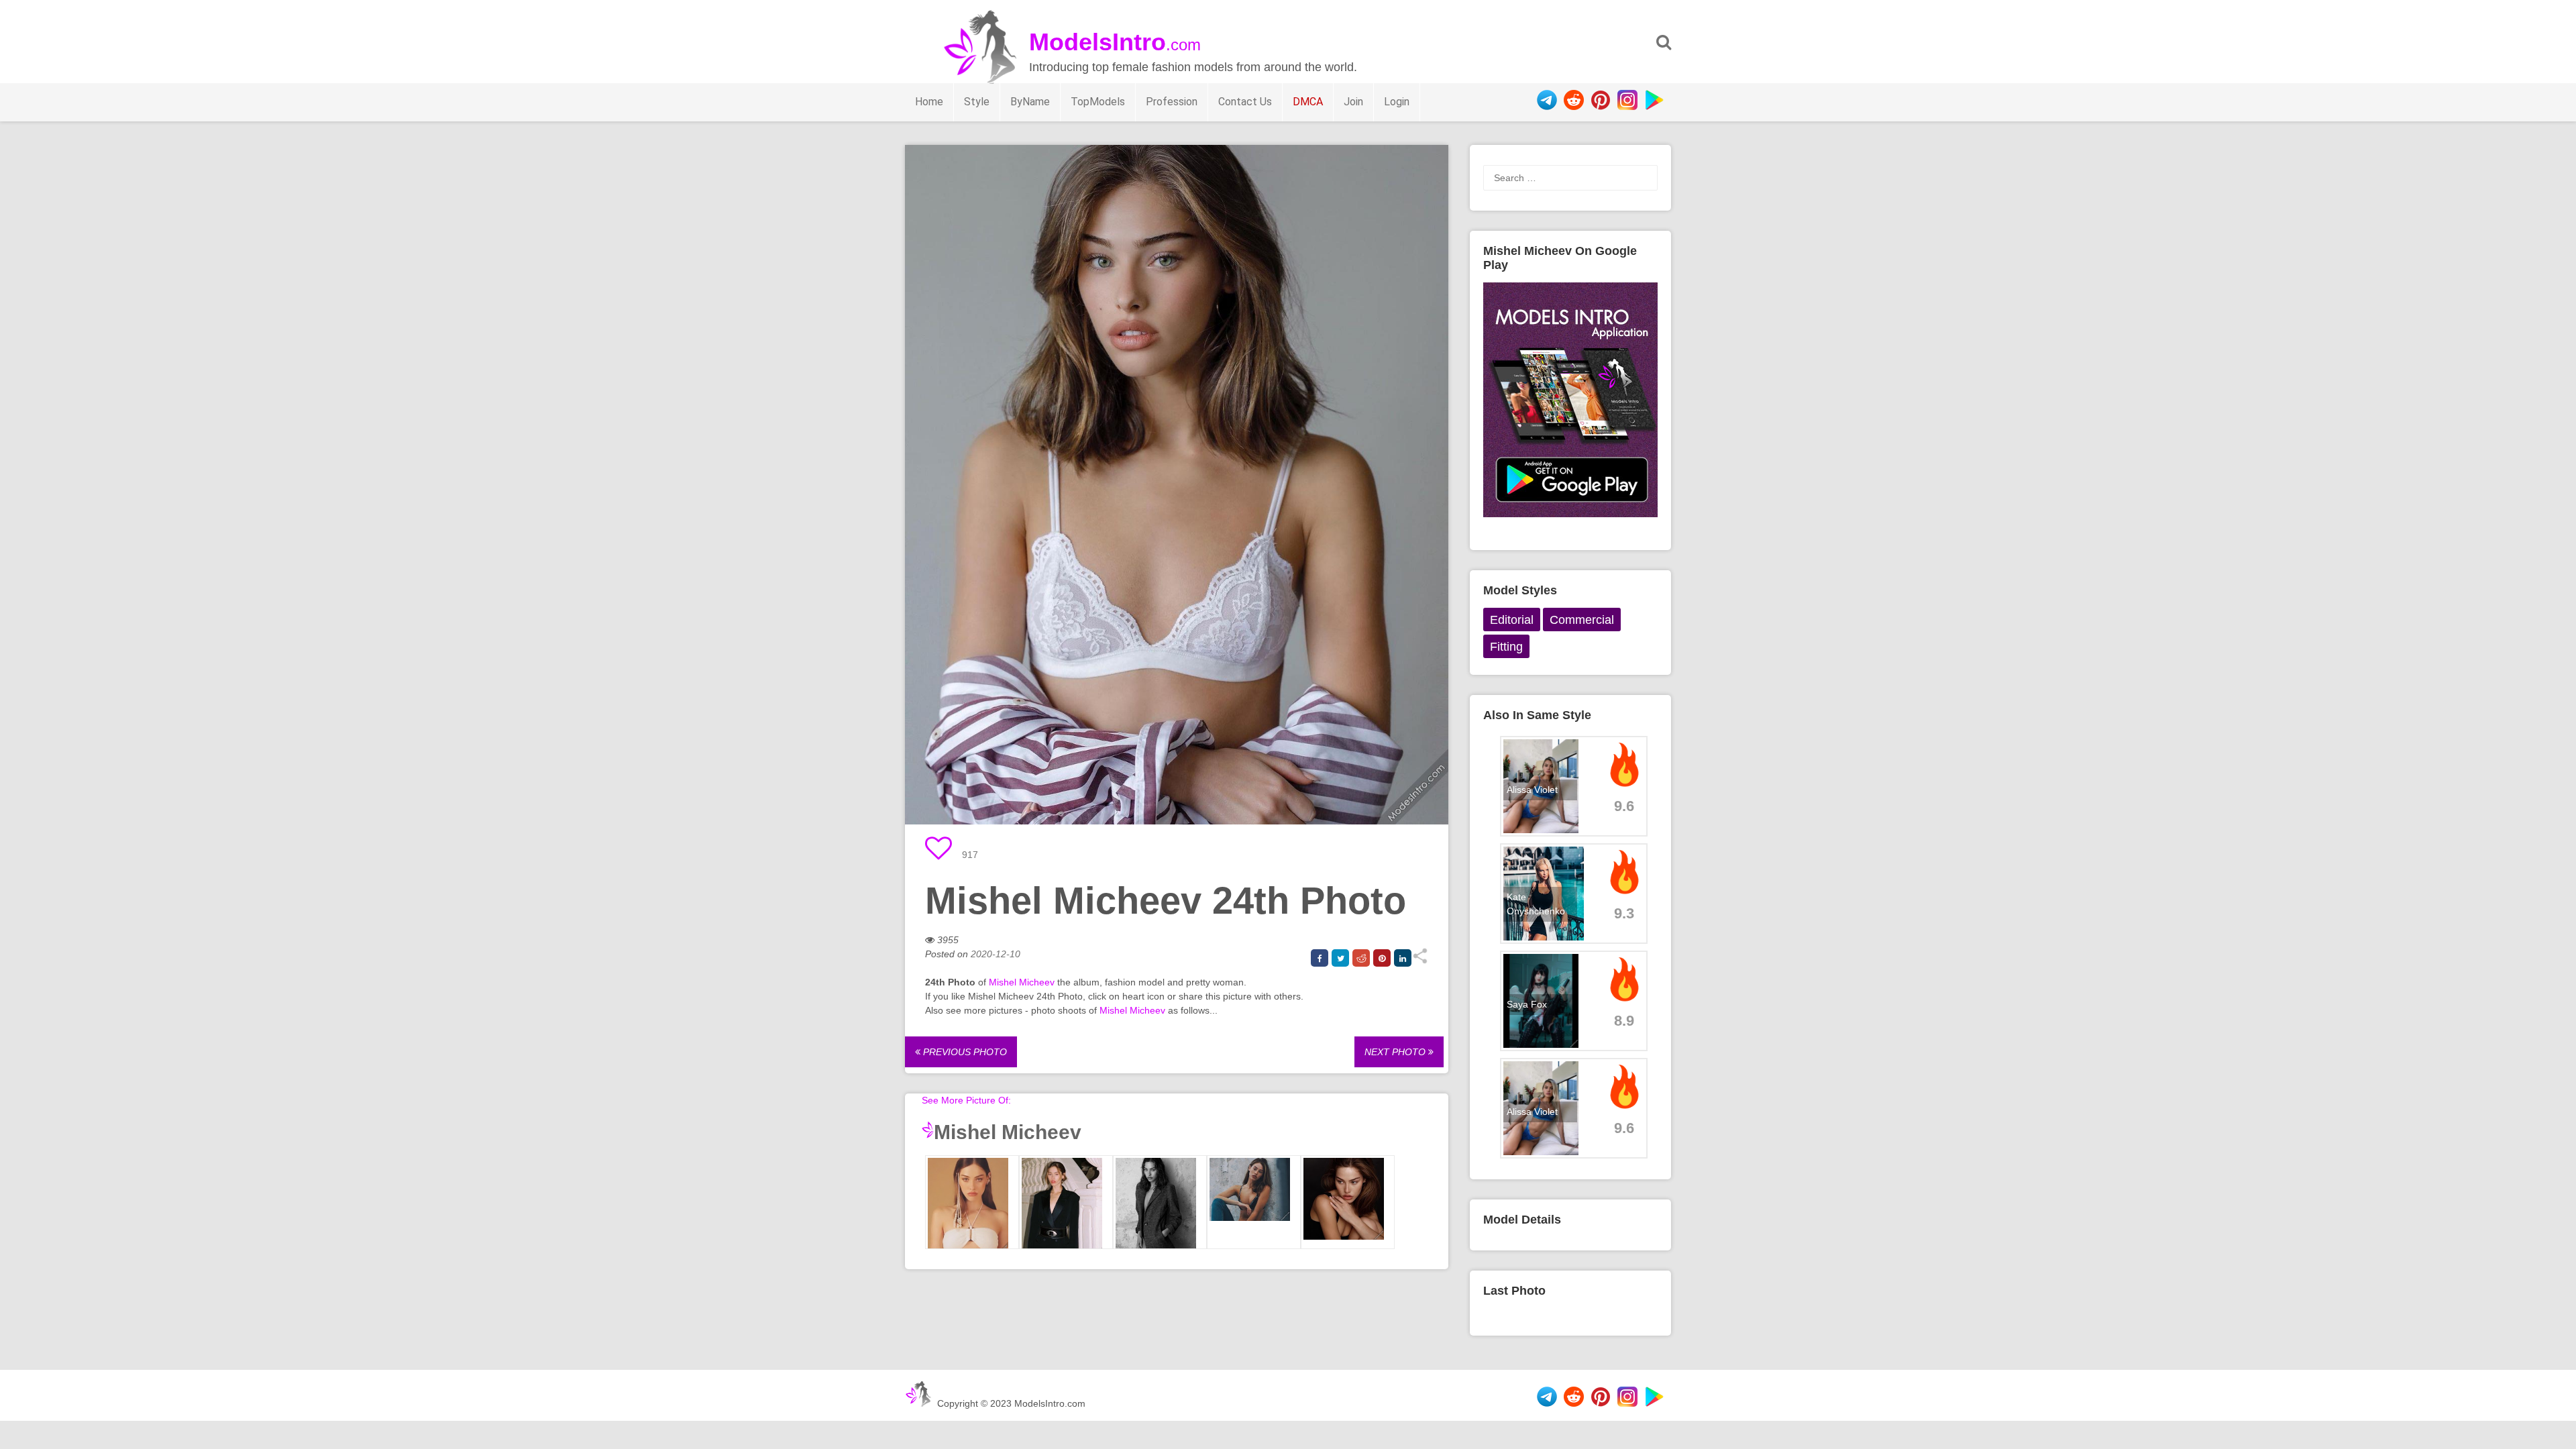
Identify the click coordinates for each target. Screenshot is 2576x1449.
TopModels (1098, 102)
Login (1397, 102)
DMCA (1308, 102)
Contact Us (1245, 102)
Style (977, 102)
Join (1353, 102)
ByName (1030, 102)
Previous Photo (964, 1052)
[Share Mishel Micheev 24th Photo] (1420, 961)
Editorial (1512, 620)
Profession (1172, 102)
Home (929, 102)
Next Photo (1396, 1052)
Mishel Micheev (1022, 982)
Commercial (1582, 620)
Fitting (1506, 647)
